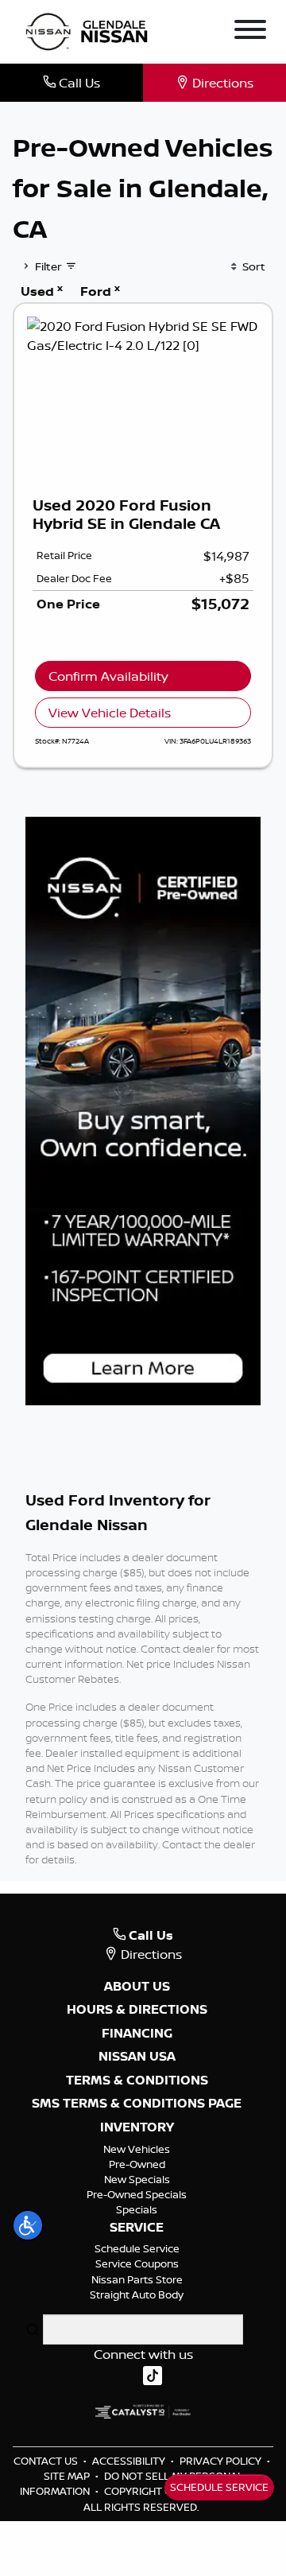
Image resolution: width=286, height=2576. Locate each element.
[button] (28, 2225)
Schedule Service (137, 2248)
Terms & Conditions (137, 2081)
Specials (137, 2209)
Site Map (68, 2476)
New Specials (137, 2179)
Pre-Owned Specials (137, 2194)
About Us (137, 1987)
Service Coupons (137, 2263)
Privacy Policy (222, 2461)
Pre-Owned (137, 2164)
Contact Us (47, 2461)
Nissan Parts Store (137, 2279)
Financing (137, 2034)
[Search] (33, 2329)
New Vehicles (137, 2149)
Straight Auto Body (137, 2294)
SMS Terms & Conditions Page (137, 2104)
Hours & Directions (137, 2010)
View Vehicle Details (110, 713)
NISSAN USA (137, 2057)
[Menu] (250, 32)
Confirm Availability (108, 676)
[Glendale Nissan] (90, 30)
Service (137, 2228)
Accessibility (130, 2461)
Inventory (137, 2127)
